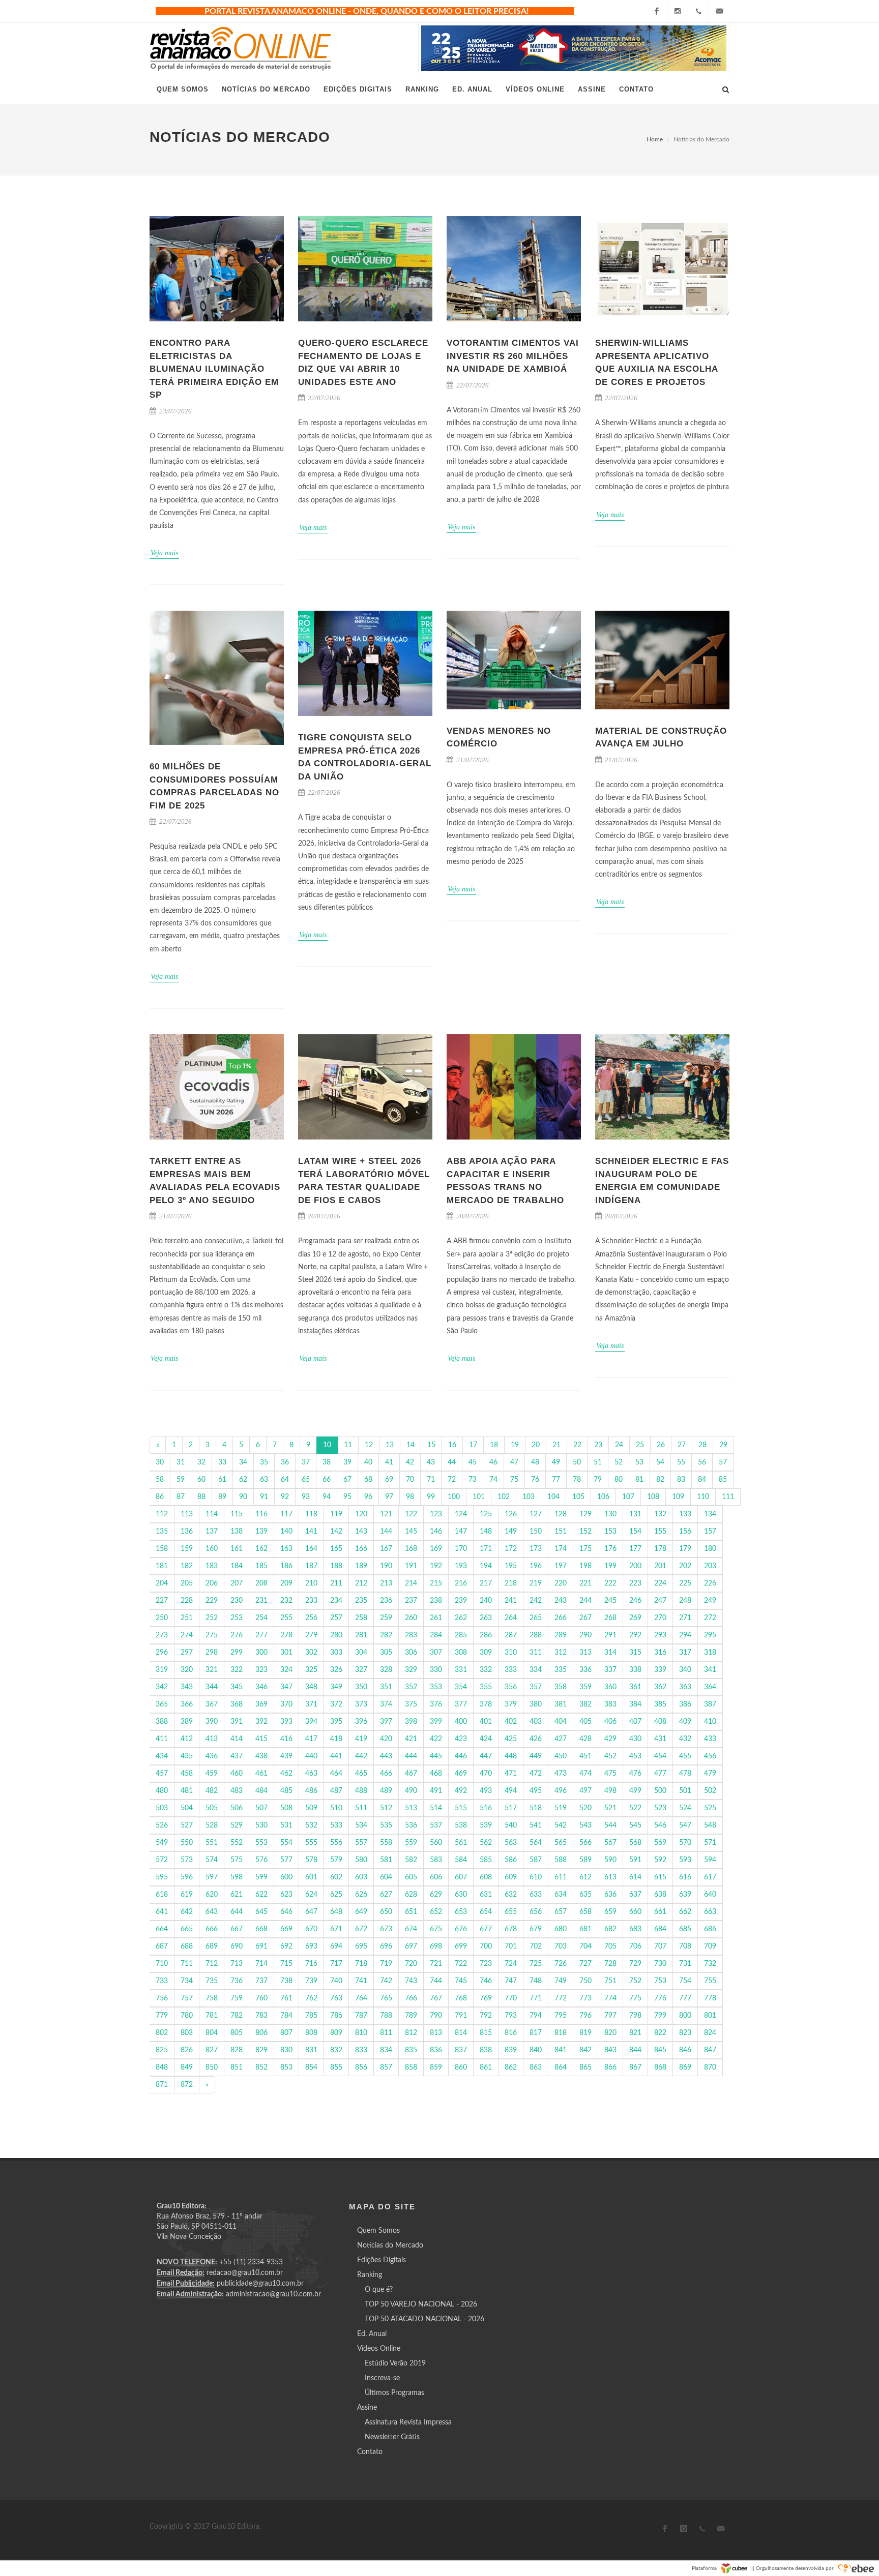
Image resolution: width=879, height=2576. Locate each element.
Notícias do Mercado (390, 2245)
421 (411, 1739)
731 (685, 1964)
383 (610, 1704)
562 (486, 1843)
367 (212, 1704)
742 (386, 1981)
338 (635, 1670)
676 (461, 1929)
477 (660, 1774)
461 (261, 1774)
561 (461, 1843)
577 (286, 1860)
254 (261, 1618)
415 (261, 1739)
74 (493, 1480)
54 (660, 1462)
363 (685, 1687)
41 (389, 1462)
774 (610, 1998)
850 (212, 2068)
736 (237, 1981)
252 (212, 1618)
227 (162, 1601)
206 (212, 1583)
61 (222, 1480)
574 (212, 1860)
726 (561, 1964)
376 (436, 1704)
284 (436, 1635)
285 (461, 1635)
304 (361, 1653)
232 (286, 1601)
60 (201, 1480)
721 (436, 1964)
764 (361, 1998)
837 (461, 2050)
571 (710, 1843)
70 (410, 1480)
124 (461, 1514)
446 (461, 1756)
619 (187, 1895)
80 (619, 1480)
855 (336, 2068)
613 (610, 1877)
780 (187, 2016)
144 (386, 1532)
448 (511, 1756)
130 (610, 1514)
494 (511, 1791)
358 (561, 1687)
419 (361, 1739)
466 (386, 1774)
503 (162, 1808)
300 (261, 1653)
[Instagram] (678, 11)
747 (511, 1981)
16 (452, 1445)
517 (511, 1808)
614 (635, 1877)
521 (610, 1808)
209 (286, 1583)
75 (514, 1480)
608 (486, 1877)
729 (635, 1964)
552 (237, 1843)
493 (486, 1791)
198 (585, 1566)
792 (486, 2016)
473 (561, 1774)
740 (336, 1981)
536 (411, 1825)
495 (536, 1791)
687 (162, 1946)
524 (685, 1808)
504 (187, 1808)
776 (660, 1998)
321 (212, 1670)
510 (336, 1808)
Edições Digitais (382, 2260)
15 (431, 1445)
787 (361, 2016)
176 (610, 1549)
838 (486, 2050)
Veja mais (164, 553)
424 (486, 1739)
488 (361, 1791)
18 (494, 1445)
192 (436, 1566)
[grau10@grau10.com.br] (719, 11)
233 (311, 1601)
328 (386, 1670)
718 (361, 1964)
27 (682, 1445)
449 (536, 1756)
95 (347, 1497)
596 (187, 1877)
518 (536, 1808)
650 (386, 1912)
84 (702, 1480)
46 (493, 1462)
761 (286, 1998)
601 (311, 1877)
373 (361, 1704)
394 (311, 1722)
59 (181, 1480)
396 (361, 1722)
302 (311, 1653)
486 (311, 1791)
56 (702, 1462)
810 (361, 2033)
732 (710, 1964)
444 (411, 1756)
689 (212, 1946)
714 (261, 1964)
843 (610, 2050)
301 (286, 1653)
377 (461, 1704)
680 (561, 1929)
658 (585, 1912)
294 (685, 1635)
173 (536, 1549)
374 (386, 1704)
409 (685, 1722)
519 (561, 1808)
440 (311, 1756)
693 (311, 1946)
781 (212, 2016)
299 (237, 1653)
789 (411, 2016)
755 (710, 1981)
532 (311, 1825)
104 (553, 1497)
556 (336, 1843)
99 (431, 1497)
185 (261, 1566)
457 (162, 1774)
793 (511, 2016)
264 (511, 1618)
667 (237, 1929)
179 (685, 1549)
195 (511, 1566)
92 (285, 1497)
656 (536, 1912)
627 (386, 1895)
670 (311, 1929)
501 (685, 1791)
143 (361, 1532)
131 (635, 1514)
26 (661, 1445)
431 (660, 1739)
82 (660, 1480)
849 (187, 2068)
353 (436, 1687)
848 (162, 2068)
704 (585, 1946)
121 (386, 1514)
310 (511, 1653)
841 (561, 2050)
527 (187, 1825)
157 (710, 1532)
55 (681, 1462)
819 (585, 2033)
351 (386, 1687)
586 (511, 1860)
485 (286, 1791)
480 (162, 1791)
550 (187, 1843)
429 (610, 1739)
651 (411, 1912)
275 (212, 1635)
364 (710, 1687)
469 (461, 1774)
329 (411, 1670)
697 (411, 1946)
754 (685, 1981)
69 (389, 1480)
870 (710, 2068)
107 (628, 1497)
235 (361, 1601)
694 (336, 1946)
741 (361, 1981)
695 (361, 1946)
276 (237, 1635)
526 (162, 1825)
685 (685, 1929)
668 (261, 1929)
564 (536, 1843)
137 (212, 1532)
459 (212, 1774)
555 (311, 1843)
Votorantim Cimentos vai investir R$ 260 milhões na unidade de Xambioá (513, 356)
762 (311, 1998)
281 (361, 1635)
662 (685, 1912)
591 (635, 1860)
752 (635, 1981)
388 (162, 1722)
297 (187, 1653)
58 (160, 1480)
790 (436, 2016)
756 (162, 1998)
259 (386, 1618)
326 (336, 1670)
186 (286, 1566)
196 (536, 1566)
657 (561, 1912)
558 (386, 1843)
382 (585, 1704)
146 (436, 1532)
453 (635, 1756)
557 (361, 1843)
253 (237, 1618)
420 (386, 1739)
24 (619, 1445)
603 (361, 1877)
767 (436, 1998)
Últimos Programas (394, 2393)
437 (237, 1756)
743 (411, 1981)
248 (685, 1601)
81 (639, 1480)
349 (336, 1687)
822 (660, 2033)
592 (660, 1860)
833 (361, 2050)
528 (212, 1825)
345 (237, 1687)
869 (685, 2068)
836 (436, 2050)
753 (660, 1981)
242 (536, 1601)
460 (237, 1774)
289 (561, 1635)
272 (710, 1618)
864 (561, 2068)
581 (386, 1860)
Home (655, 139)
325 (311, 1670)
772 (561, 1998)
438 (261, 1756)
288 (536, 1635)
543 (585, 1825)
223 (635, 1583)
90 (243, 1497)
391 (237, 1722)
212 (361, 1583)
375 (411, 1704)
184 (237, 1566)
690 (237, 1946)
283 (411, 1635)
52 (619, 1462)
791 (461, 2016)
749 (561, 1981)
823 (685, 2033)
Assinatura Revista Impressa (408, 2422)
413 (212, 1739)
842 (585, 2050)
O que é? (379, 2290)
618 (162, 1895)
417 (311, 1739)
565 (561, 1843)
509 (311, 1808)
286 (486, 1635)
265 (536, 1618)
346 (261, 1687)
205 (187, 1583)
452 (610, 1756)
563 (511, 1843)
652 (436, 1912)
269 (635, 1618)
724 (511, 1964)
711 (187, 1964)
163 (286, 1549)
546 (660, 1825)
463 (311, 1774)
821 (635, 2033)
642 (187, 1912)
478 (685, 1774)
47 (514, 1462)
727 (585, 1964)
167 (386, 1549)
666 (212, 1929)
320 (187, 1670)
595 (162, 1877)
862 (511, 2068)
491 (436, 1791)
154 (635, 1532)
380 (536, 1704)
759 (237, 1998)
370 (286, 1704)
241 (511, 1601)
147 (461, 1532)
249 (710, 1601)
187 (311, 1566)
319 (162, 1670)
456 (710, 1756)
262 (461, 1618)
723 (486, 1964)
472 (536, 1774)
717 (336, 1964)
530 (261, 1825)
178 (660, 1549)
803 (187, 2033)
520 (585, 1808)
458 (187, 1774)
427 (561, 1739)
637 (635, 1895)
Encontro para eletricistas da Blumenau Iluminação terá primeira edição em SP (214, 369)
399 (436, 1722)
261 (436, 1618)
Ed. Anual (372, 2334)
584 (461, 1860)
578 (311, 1860)
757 (187, 1998)
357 (536, 1687)
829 (261, 2050)
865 (585, 2068)
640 (710, 1895)
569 (660, 1843)
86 (160, 1497)
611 (561, 1877)
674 (411, 1929)
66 (327, 1480)
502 (710, 1791)
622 (261, 1895)
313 (585, 1653)
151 (561, 1532)
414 (237, 1739)
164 (311, 1549)
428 (585, 1739)
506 (237, 1808)
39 (347, 1462)
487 (336, 1791)
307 (436, 1653)
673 (386, 1929)
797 (610, 2016)
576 (261, 1860)
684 (660, 1929)
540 (511, 1825)
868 (660, 2068)
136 (187, 1532)
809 (336, 2033)
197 (561, 1566)
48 (535, 1462)
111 (728, 1497)
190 (386, 1566)
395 (336, 1722)
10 (327, 1445)
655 (511, 1912)
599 (261, 1877)
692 (286, 1946)
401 (486, 1722)
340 (685, 1670)
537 (436, 1825)
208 (261, 1583)
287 (511, 1635)
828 (237, 2050)
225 (685, 1583)
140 (286, 1532)
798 (635, 2016)
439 (286, 1756)
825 (162, 2050)
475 (610, 1774)
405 (585, 1722)
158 (162, 1549)
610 (536, 1877)
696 (386, 1946)
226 (710, 1583)
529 (237, 1825)
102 (504, 1497)
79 (598, 1480)
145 (411, 1532)
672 (361, 1929)
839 (511, 2050)
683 (635, 1929)
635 (585, 1895)
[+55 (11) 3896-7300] (698, 11)
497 (585, 1791)
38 (327, 1462)
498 (610, 1791)
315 (635, 1653)
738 (286, 1981)
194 (486, 1566)
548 (710, 1825)
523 (660, 1808)
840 (536, 2050)
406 (610, 1722)
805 (237, 2033)
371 (311, 1704)
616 (685, 1877)
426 (536, 1739)
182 (187, 1566)
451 (585, 1756)
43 (431, 1462)
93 (306, 1497)
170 (461, 1549)
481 (187, 1791)
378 (486, 1704)
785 (311, 2016)
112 (162, 1514)
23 (598, 1445)
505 (212, 1808)
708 (685, 1946)
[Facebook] (657, 11)
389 (187, 1722)
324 (286, 1670)
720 (411, 1964)
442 (361, 1756)
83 (681, 1480)
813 (436, 2033)
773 (585, 1998)
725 (536, 1964)
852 (261, 2068)
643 (212, 1912)
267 (585, 1618)
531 (286, 1825)
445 (436, 1756)
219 (536, 1583)
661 (660, 1912)
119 (336, 1514)
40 (368, 1462)
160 (212, 1549)
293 (660, 1635)
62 (243, 1480)
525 (710, 1808)
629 (436, 1895)
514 (436, 1808)
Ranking (370, 2275)
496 (561, 1791)
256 (311, 1618)
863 (536, 2068)
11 (348, 1445)
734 (187, 1981)
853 (286, 2068)
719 (386, 1964)
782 (237, 2016)
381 (561, 1704)
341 (710, 1670)
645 (261, 1912)
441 (336, 1756)
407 (635, 1722)
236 (386, 1601)
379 (511, 1704)
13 (390, 1445)
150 (536, 1532)
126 (511, 1514)
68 (368, 1480)
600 (286, 1877)
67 (347, 1480)
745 (461, 1981)
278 (286, 1635)
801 (710, 2016)
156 (685, 1532)
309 (486, 1653)
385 (660, 1704)
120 (361, 1514)
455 (685, 1756)
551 (212, 1843)
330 (436, 1670)
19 (515, 1445)
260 (411, 1618)
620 (212, 1895)
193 (461, 1566)
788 (386, 2016)
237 (411, 1601)
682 (610, 1929)
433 (710, 1739)
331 (461, 1670)
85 (723, 1480)
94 (327, 1497)
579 (336, 1860)
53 (639, 1462)
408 (660, 1722)
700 (486, 1946)
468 (436, 1774)
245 (610, 1601)
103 (529, 1497)
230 (237, 1601)
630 (461, 1895)
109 (678, 1497)
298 (212, 1653)
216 (461, 1583)
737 (261, 1981)
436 (212, 1756)
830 (286, 2050)
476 (635, 1774)
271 (685, 1618)
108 (653, 1497)
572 (162, 1860)
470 (486, 1774)
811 (386, 2033)
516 (486, 1808)
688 (187, 1946)
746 (486, 1981)
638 (660, 1895)
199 (610, 1566)
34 (243, 1462)
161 (237, 1549)
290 (585, 1635)
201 (660, 1566)
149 (511, 1532)
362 (660, 1687)
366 (187, 1704)
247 (660, 1601)
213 (386, 1583)
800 (685, 2016)
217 (486, 1583)
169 (436, 1549)
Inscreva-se (382, 2378)
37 (306, 1462)
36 (285, 1462)
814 (461, 2033)
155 (660, 1532)
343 (187, 1687)
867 (635, 2068)
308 (461, 1653)
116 (261, 1514)
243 (561, 1601)
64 (285, 1480)
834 (386, 2050)
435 (187, 1756)
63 (264, 1480)
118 (311, 1514)
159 (187, 1549)
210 (311, 1583)
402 (511, 1722)
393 (286, 1722)
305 (386, 1653)
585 (486, 1860)
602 (336, 1877)
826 (187, 2050)
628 (411, 1895)
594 (710, 1860)
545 (635, 1825)
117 (286, 1514)
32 (201, 1462)
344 (212, 1687)
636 (610, 1895)
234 (336, 1601)
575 (237, 1860)
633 (536, 1895)
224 (660, 1583)
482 (212, 1791)
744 (436, 1981)
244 (585, 1601)
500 (660, 1791)
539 (486, 1825)
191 (411, 1566)
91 (264, 1497)
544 (610, 1825)
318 (710, 1653)
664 (162, 1929)
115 (237, 1514)
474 (585, 1774)
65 (306, 1480)
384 (635, 1704)
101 (479, 1497)
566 (585, 1843)
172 (511, 1549)
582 (411, 1860)
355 (486, 1687)
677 (486, 1929)
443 (386, 1756)
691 (261, 1946)
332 (486, 1670)
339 (660, 1670)
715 (286, 1964)
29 (723, 1445)
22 (577, 1445)
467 (411, 1774)
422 (436, 1739)
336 (585, 1670)
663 (710, 1912)
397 (386, 1722)
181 (162, 1566)
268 (610, 1618)
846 (685, 2050)
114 (212, 1514)
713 (237, 1964)
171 (486, 1549)
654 (486, 1912)
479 (710, 1774)
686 (710, 1929)
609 (511, 1877)
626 (361, 1895)
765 (386, 1998)
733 (162, 1981)
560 (436, 1843)
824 (710, 2033)
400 (461, 1722)
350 (361, 1687)
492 (461, 1791)
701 (511, 1946)
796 (585, 2016)
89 (222, 1497)
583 (436, 1860)
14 (411, 1445)
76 (535, 1480)
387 (710, 1704)
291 (610, 1635)
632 (511, 1895)
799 (660, 2016)
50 (577, 1462)
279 (311, 1635)
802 (162, 2033)
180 (710, 1549)
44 (452, 1462)
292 (635, 1635)
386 (685, 1704)
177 (635, 1549)
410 (710, 1722)
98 (410, 1497)
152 (585, 1532)
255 (286, 1618)
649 (361, 1912)
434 (162, 1756)
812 (411, 2033)
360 (610, 1687)
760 (261, 1998)
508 (286, 1808)
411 (162, 1739)
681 (585, 1929)
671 (336, 1929)
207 (237, 1583)
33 (222, 1462)
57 (723, 1462)
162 (261, 1549)
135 (162, 1532)
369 (261, 1704)
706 (635, 1946)
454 (660, 1756)
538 (461, 1825)
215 (436, 1583)
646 (286, 1912)
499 (635, 1791)
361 (635, 1687)
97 (389, 1497)
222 (610, 1583)
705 (610, 1946)
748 (536, 1981)
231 (261, 1601)
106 (603, 1497)
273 (162, 1635)
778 (710, 1998)
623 (286, 1895)
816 (511, 2033)
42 (410, 1462)
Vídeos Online (379, 2349)
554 (286, 1843)
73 (473, 1480)
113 (187, 1514)
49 (556, 1462)
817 (536, 2033)
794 (536, 2016)
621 (237, 1895)
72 (452, 1480)
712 (212, 1964)
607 (461, 1877)
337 (610, 1670)
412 (187, 1739)
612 (585, 1877)
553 (261, 1843)
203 (710, 1566)
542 (561, 1825)
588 (561, 1860)
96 (368, 1497)
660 (635, 1912)
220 (561, 1583)
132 (660, 1514)
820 (610, 2033)
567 (610, 1843)
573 (187, 1860)
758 (212, 1998)
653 (461, 1912)
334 (536, 1670)
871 (162, 2085)
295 (710, 1635)
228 (187, 1601)
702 (536, 1946)
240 (486, 1601)
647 (311, 1912)
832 (336, 2050)
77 (556, 1480)
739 (311, 1981)
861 (486, 2068)
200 (635, 1566)
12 (369, 1445)
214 (411, 1583)
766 (411, 1998)
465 (361, 1774)
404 (561, 1722)
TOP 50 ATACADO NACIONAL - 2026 (424, 2319)
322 (237, 1670)
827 (212, 2050)
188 (336, 1566)
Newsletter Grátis (392, 2437)
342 (162, 1687)
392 (261, 1722)
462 (286, 1774)
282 (386, 1635)
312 (561, 1653)
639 (685, 1895)
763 (336, 1998)
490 (411, 1791)
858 (411, 2068)
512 (386, 1808)
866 (610, 2068)
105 (578, 1497)
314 (610, 1653)
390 (212, 1722)
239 (461, 1601)
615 (660, 1877)
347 (286, 1687)
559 (411, 1843)
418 (336, 1739)
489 (386, 1791)
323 (261, 1670)
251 (187, 1618)
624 (311, 1895)
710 (162, 1964)
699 (461, 1946)
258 (361, 1618)
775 (635, 1998)
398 (411, 1722)
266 (561, 1618)
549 (162, 1843)
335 (561, 1670)
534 (361, 1825)
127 (536, 1514)
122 (411, 1514)
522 (635, 1808)
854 (311, 2068)
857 (386, 2068)
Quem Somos (378, 2231)
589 (585, 1860)
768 (461, 1998)
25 (640, 1445)
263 (486, 1618)
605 (411, 1877)
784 (286, 2016)
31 (181, 1462)
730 (660, 1964)
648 (336, 1912)
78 (577, 1480)
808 (311, 2033)
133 (685, 1514)
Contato (370, 2452)
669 (286, 1929)
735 (212, 1981)
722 (461, 1964)
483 (237, 1791)
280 (336, 1635)
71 (431, 1480)
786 (336, 2016)
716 (311, 1964)
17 (473, 1445)
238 (436, 1601)
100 (454, 1497)
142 (336, 1532)
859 (436, 2068)
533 (336, 1825)
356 (511, 1687)
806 (261, 2033)
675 (436, 1929)
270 (660, 1618)
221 (585, 1583)
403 (536, 1722)
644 (237, 1912)
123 (436, 1514)
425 (511, 1739)
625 (336, 1895)
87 (181, 1497)
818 (561, 2033)
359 (585, 1687)
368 (237, 1704)
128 (561, 1514)
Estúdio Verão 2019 (395, 2363)
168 (411, 1549)
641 (162, 1912)
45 (473, 1462)
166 (361, 1549)
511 (361, 1808)
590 (610, 1860)
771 (536, 1998)
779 (162, 2016)
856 (361, 2068)
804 (212, 2033)
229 (212, 1601)
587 (536, 1860)
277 (261, 1635)
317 (685, 1653)
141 (311, 1532)
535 (386, 1825)
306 (411, 1653)
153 (610, 1532)
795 (561, 2016)
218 (511, 1583)
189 (361, 1566)
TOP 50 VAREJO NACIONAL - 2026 (421, 2304)
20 (536, 1445)
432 (685, 1739)
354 (461, 1687)
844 (635, 2050)
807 (286, 2033)
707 (660, 1946)
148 (486, 1532)
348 (311, 1687)
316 (660, 1653)
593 (685, 1860)
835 (411, 2050)
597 (212, 1877)
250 (162, 1618)
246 (635, 1601)
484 (261, 1791)
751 (610, 1981)
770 (511, 1998)
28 (702, 1445)
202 (685, 1566)
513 (411, 1808)
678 (511, 1929)
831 (311, 2050)
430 (635, 1739)
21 (556, 1445)
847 (710, 2050)
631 (486, 1895)
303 (336, 1653)
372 (336, 1704)
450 (561, 1756)
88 (201, 1497)
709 (710, 1946)
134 (710, 1514)
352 (411, 1687)
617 (710, 1877)
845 (660, 2050)
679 (536, 1929)
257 (336, 1618)
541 (536, 1825)
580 (361, 1860)
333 (511, 1670)
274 (187, 1635)
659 (610, 1912)
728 (610, 1964)
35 (264, 1462)
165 (336, 1549)
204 (162, 1583)
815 (486, 2033)
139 (261, 1532)
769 (486, 1998)
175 (585, 1549)
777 (685, 1998)
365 (162, 1704)
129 (585, 1514)
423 (461, 1739)
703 (561, 1946)
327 (361, 1670)
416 (286, 1739)
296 (162, 1653)
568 (635, 1843)
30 (160, 1462)
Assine (367, 2408)
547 (685, 1825)
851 (237, 2068)
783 (261, 2016)
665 (187, 1929)
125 (486, 1514)
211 (336, 1583)
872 (187, 2085)
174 (561, 1549)
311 (536, 1653)
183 (212, 1566)
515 (461, 1808)
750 (585, 1981)
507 (261, 1808)
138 (237, 1532)
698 (436, 1946)
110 (703, 1497)
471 (511, 1774)
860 (461, 2068)
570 (685, 1843)
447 (486, 1756)
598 (237, 1877)
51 (598, 1462)
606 (436, 1877)
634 (561, 1895)
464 (336, 1774)
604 (386, 1877)
